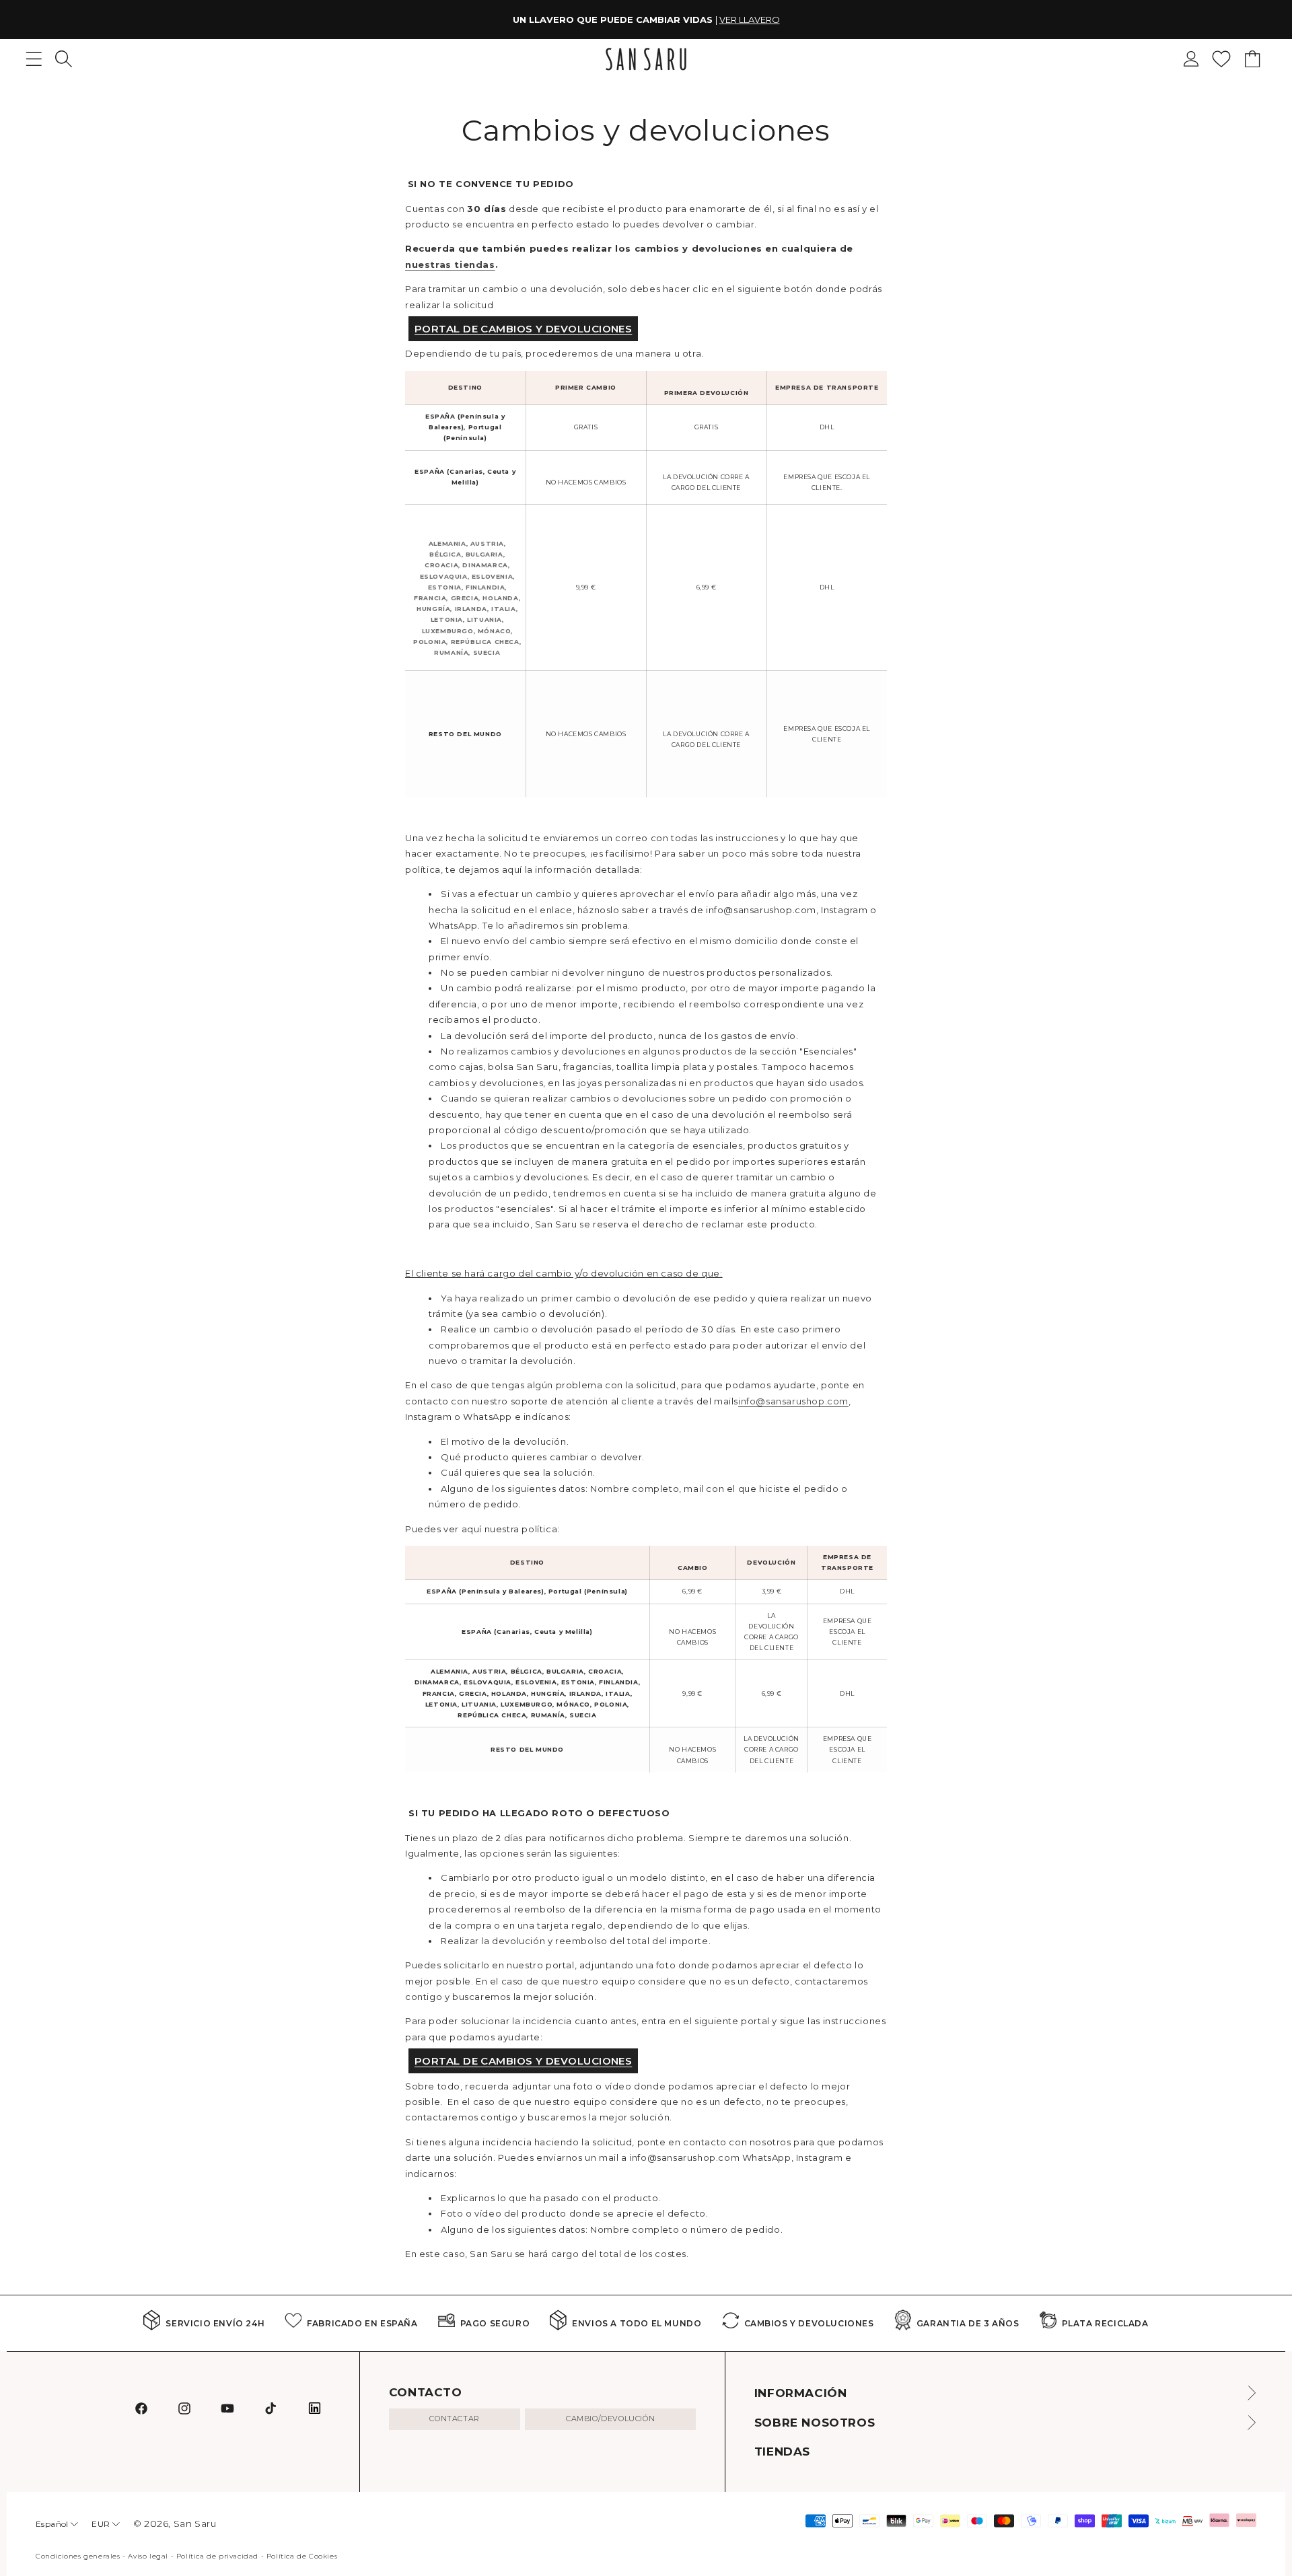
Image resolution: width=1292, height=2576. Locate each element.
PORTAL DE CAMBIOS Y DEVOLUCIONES (523, 329)
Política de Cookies (302, 2556)
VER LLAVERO (750, 20)
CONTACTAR (454, 2419)
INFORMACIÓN (801, 2393)
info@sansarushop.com (793, 1401)
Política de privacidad (217, 2556)
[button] (64, 59)
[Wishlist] (1221, 59)
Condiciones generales (78, 2556)
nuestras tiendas (450, 264)
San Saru (195, 2524)
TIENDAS (782, 2452)
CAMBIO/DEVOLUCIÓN (610, 2419)
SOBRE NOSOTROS (815, 2423)
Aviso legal (148, 2556)
